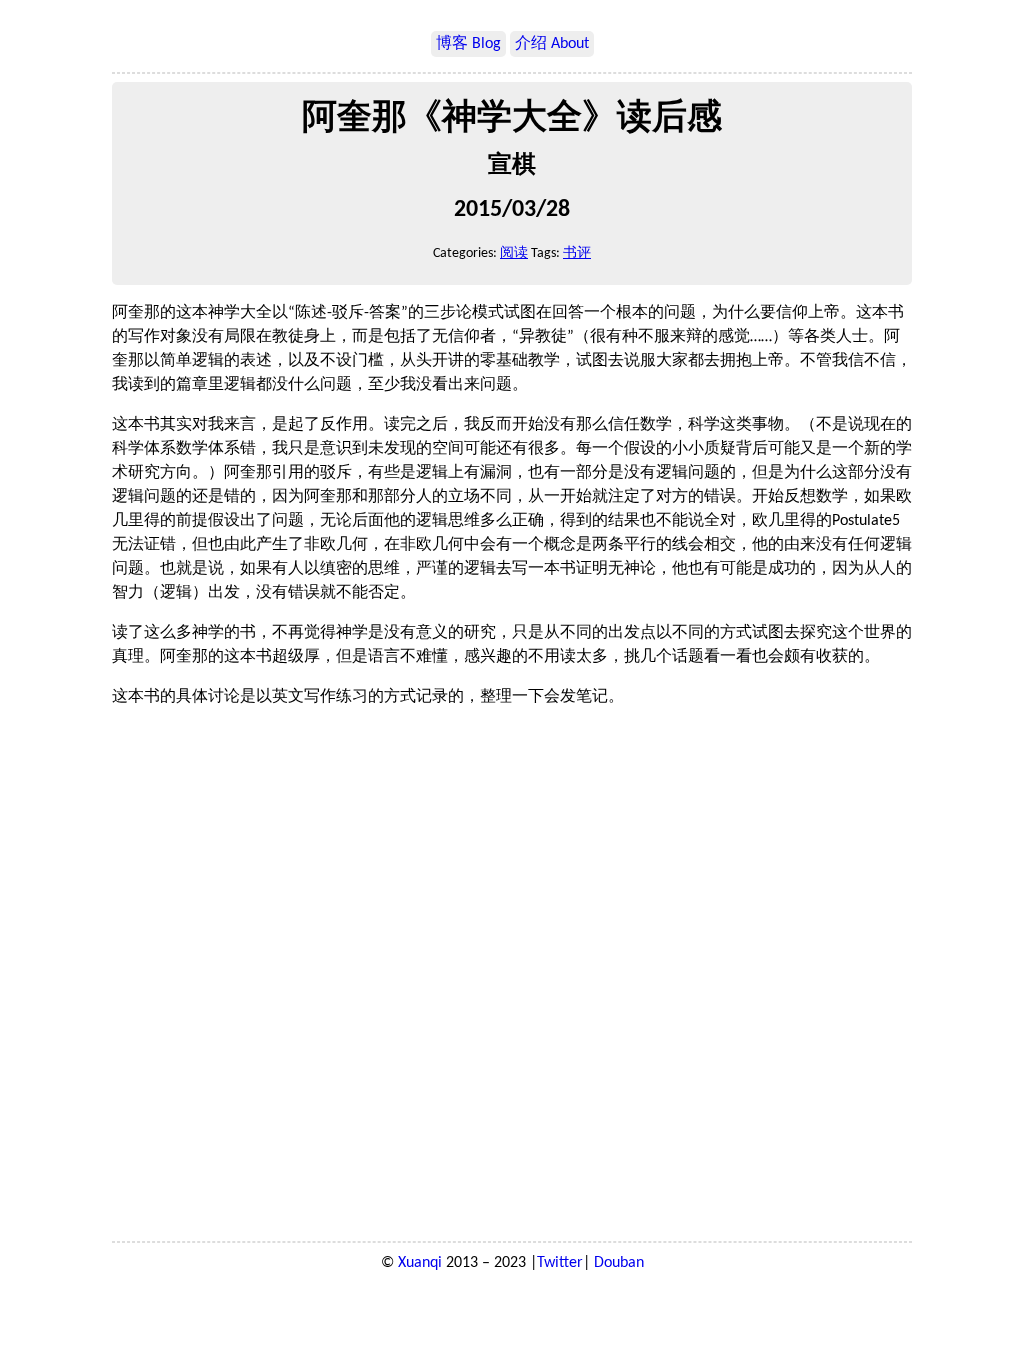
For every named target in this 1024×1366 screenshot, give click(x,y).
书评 (577, 253)
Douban (619, 1263)
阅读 (514, 253)
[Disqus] (512, 975)
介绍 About (552, 44)
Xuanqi (420, 1263)
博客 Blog (468, 44)
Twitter (560, 1263)
